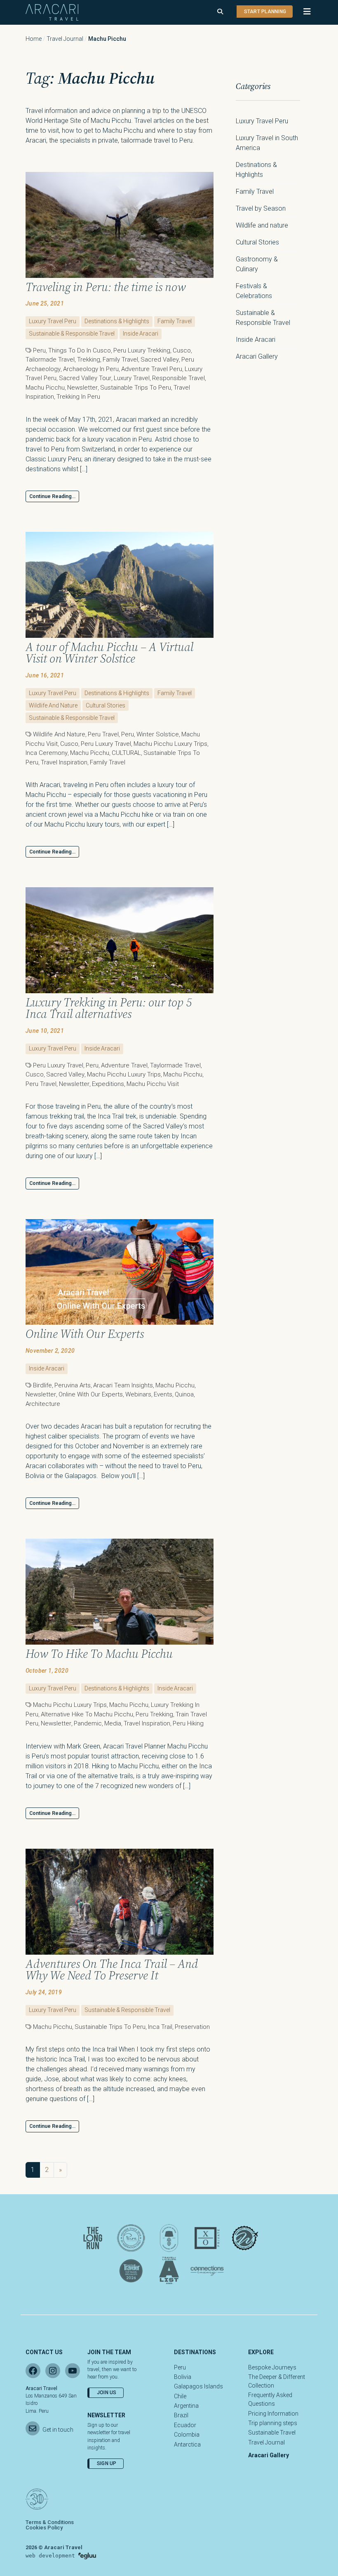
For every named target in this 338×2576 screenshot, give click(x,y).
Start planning (265, 12)
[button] (303, 12)
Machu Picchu (45, 388)
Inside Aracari (141, 334)
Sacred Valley (160, 360)
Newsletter (82, 388)
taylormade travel (175, 1065)
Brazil (181, 2415)
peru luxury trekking (142, 350)
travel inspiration (64, 762)
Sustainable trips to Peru (136, 388)
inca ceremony (47, 753)
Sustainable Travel (272, 2433)
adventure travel (124, 1065)
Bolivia (183, 2377)
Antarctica (187, 2444)
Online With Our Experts (85, 1334)
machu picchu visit (153, 1084)
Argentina (186, 2406)
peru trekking (154, 1714)
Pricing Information (273, 2414)
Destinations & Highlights (117, 321)
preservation (192, 2027)
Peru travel (103, 734)
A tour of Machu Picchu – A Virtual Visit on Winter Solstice (109, 653)
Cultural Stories (106, 705)
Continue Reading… (52, 496)
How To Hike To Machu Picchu (99, 1654)
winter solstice (158, 734)
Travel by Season (261, 208)
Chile (180, 2396)
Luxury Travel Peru (53, 321)
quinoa (184, 1394)
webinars (138, 1394)
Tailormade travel (50, 360)
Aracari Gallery (257, 356)
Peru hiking (188, 1723)
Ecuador (185, 2425)
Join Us (107, 2393)
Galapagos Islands (198, 2386)
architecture (43, 1404)
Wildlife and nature (53, 705)
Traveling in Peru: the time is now (106, 287)
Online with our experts (91, 1394)
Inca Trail (160, 2027)
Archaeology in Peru (91, 369)
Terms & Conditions (50, 2522)
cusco (182, 350)
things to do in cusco (80, 350)
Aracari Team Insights (123, 1385)
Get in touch (58, 2430)
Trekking (89, 360)
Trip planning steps (273, 2423)
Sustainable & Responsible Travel (72, 334)
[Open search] (220, 12)
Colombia (187, 2435)
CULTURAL (126, 753)
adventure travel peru (152, 369)
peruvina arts (73, 1385)
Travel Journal (65, 39)
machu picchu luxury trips (170, 744)
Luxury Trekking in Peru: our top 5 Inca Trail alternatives (109, 1008)
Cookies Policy (44, 2528)
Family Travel (175, 321)
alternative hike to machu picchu (87, 1714)
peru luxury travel (106, 744)
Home (34, 39)
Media (113, 1723)
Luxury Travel (132, 378)
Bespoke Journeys (272, 2367)
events (163, 1394)
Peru (39, 350)
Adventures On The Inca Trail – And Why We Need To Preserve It (112, 1970)
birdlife (42, 1385)
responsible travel (178, 378)
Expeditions (108, 1084)
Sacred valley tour (85, 378)
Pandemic (88, 1723)
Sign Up (107, 2463)
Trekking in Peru (78, 397)
